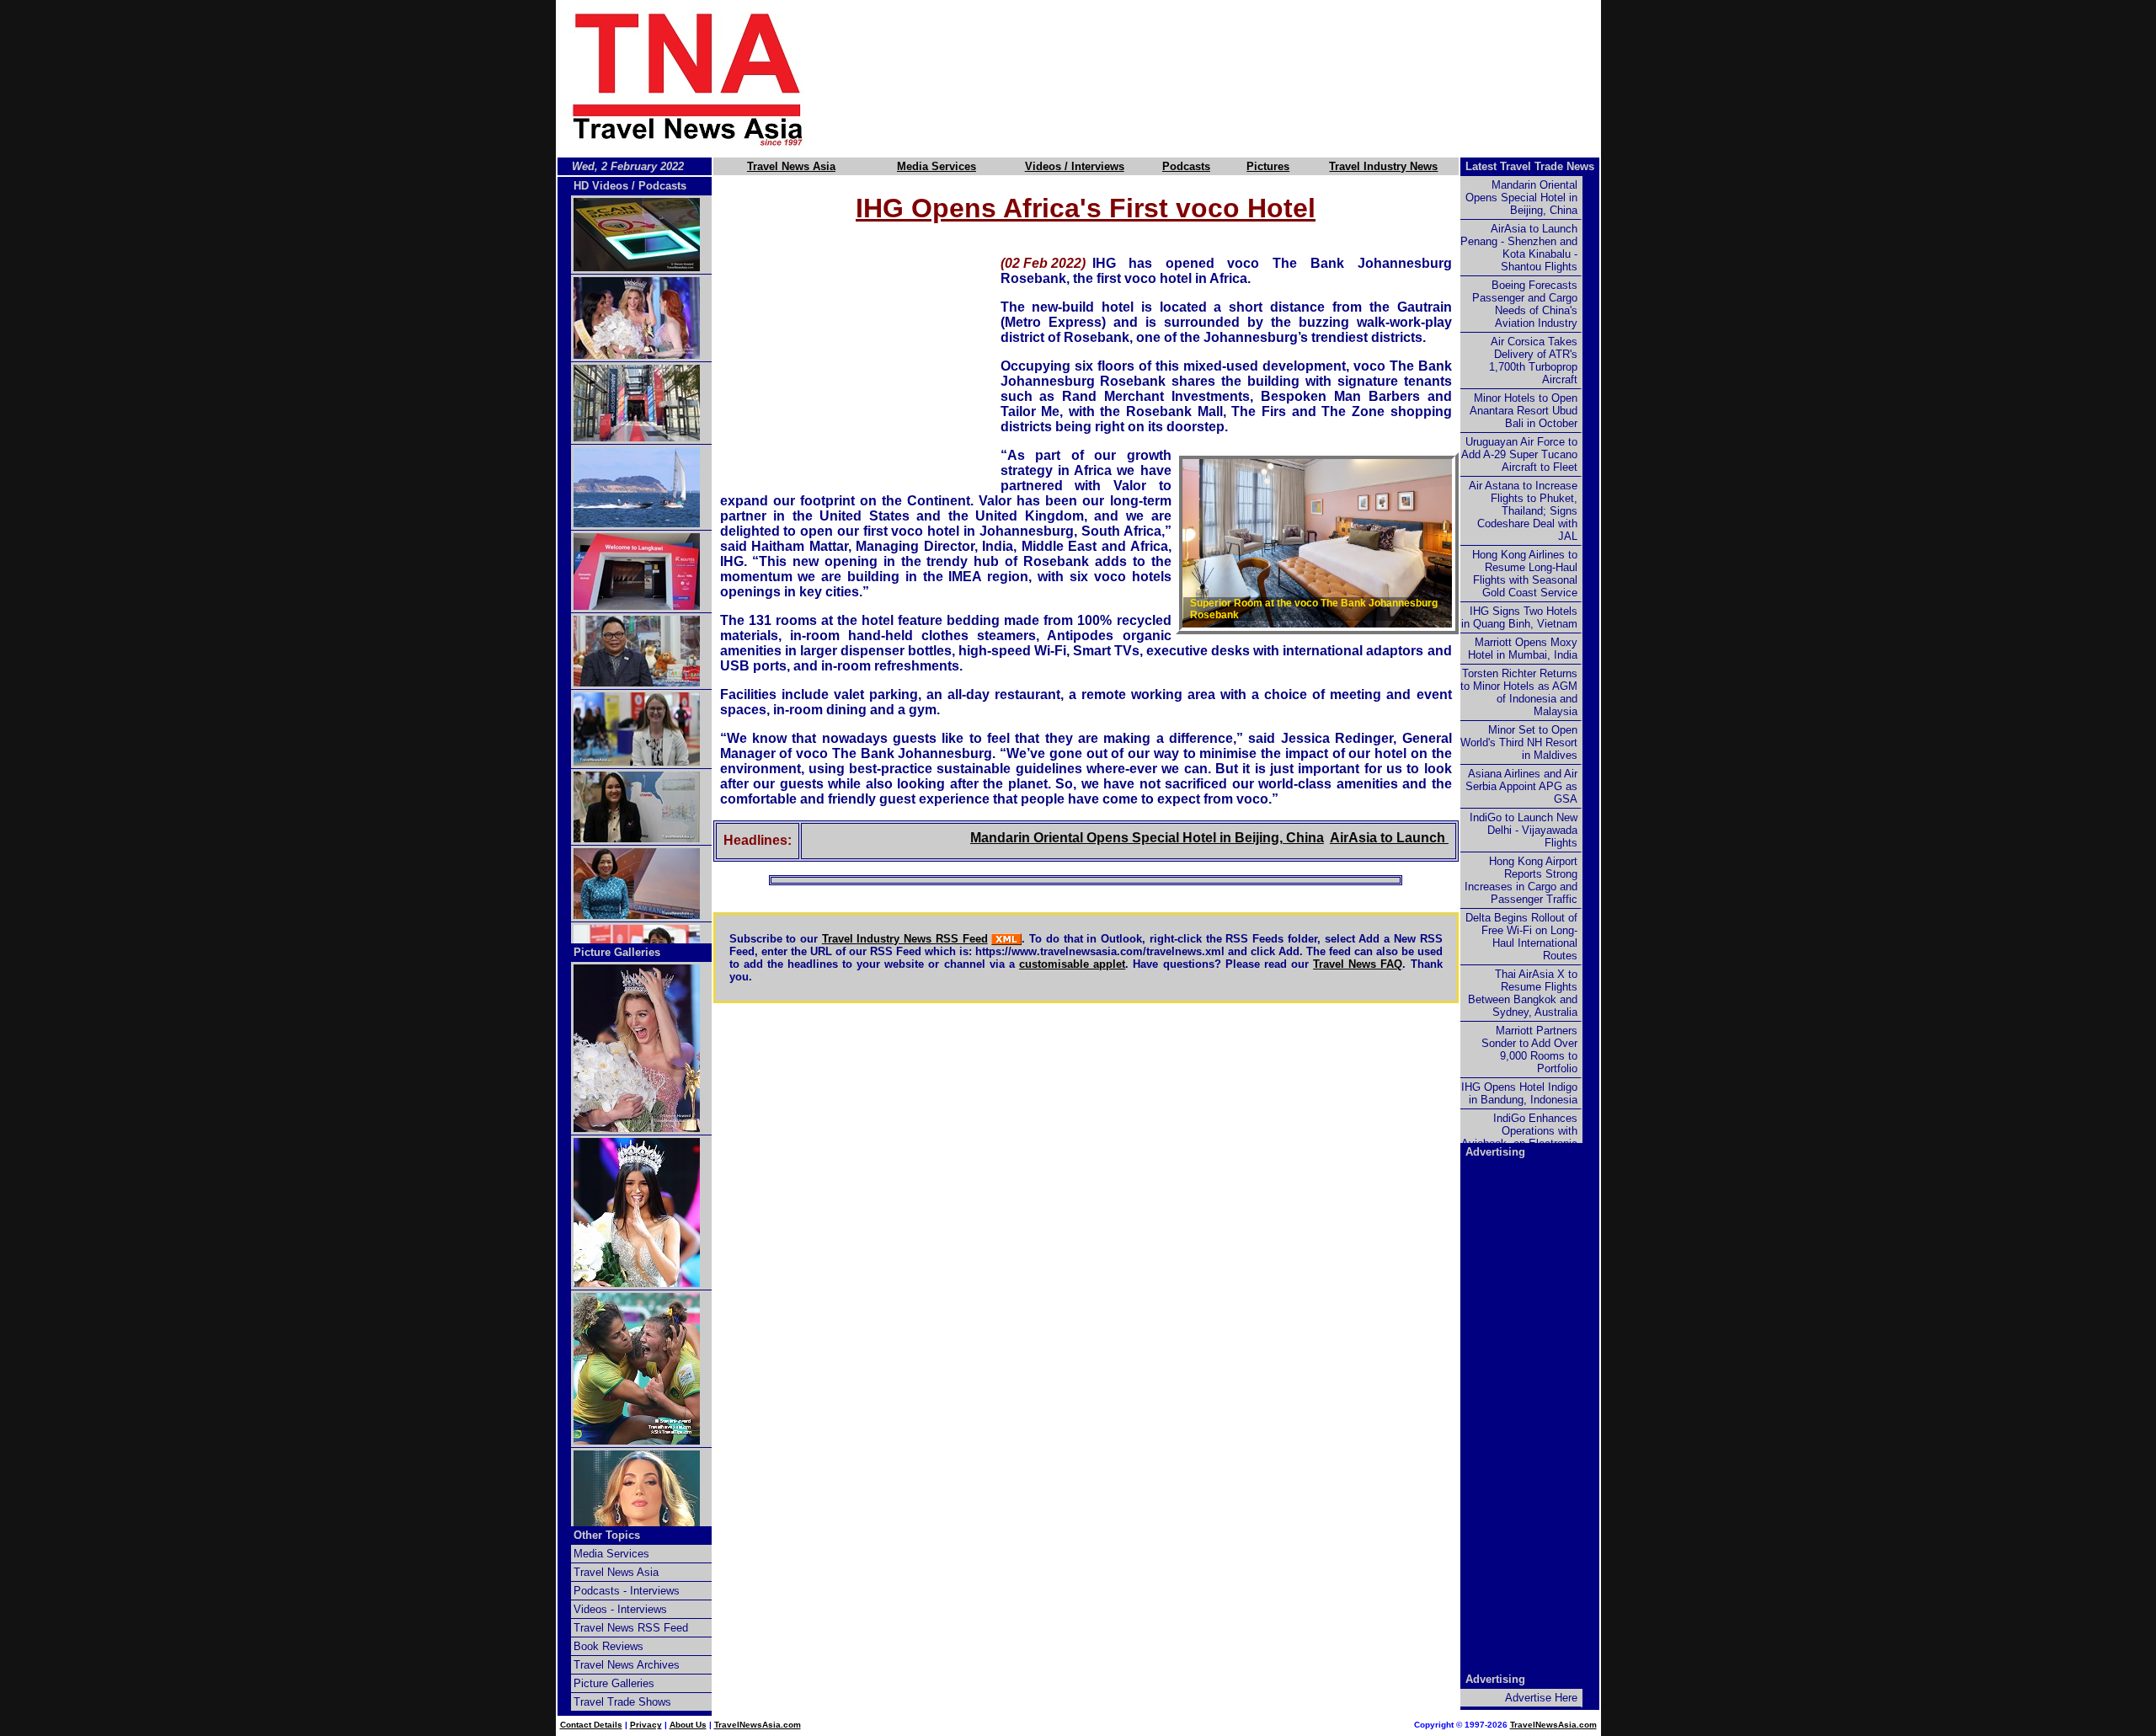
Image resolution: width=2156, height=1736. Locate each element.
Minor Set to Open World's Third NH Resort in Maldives (1519, 742)
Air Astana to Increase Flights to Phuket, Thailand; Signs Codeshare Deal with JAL (1523, 511)
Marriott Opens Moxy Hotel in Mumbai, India (1523, 649)
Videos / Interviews (1075, 166)
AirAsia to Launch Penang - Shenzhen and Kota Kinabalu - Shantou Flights (1519, 248)
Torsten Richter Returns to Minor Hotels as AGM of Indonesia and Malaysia (1519, 692)
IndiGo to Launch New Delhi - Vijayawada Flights (1524, 830)
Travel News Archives (627, 1665)
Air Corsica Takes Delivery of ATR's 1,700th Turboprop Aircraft (1533, 361)
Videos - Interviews (620, 1609)
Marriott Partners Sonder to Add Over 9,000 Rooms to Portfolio (1529, 1050)
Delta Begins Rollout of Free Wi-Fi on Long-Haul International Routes (1521, 937)
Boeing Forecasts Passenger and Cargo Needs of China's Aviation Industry (1525, 304)
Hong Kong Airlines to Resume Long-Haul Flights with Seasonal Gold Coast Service (1525, 574)
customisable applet (1072, 964)
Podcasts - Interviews (627, 1591)
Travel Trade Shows (622, 1702)
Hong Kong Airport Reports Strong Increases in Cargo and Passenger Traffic (1521, 880)
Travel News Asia (791, 166)
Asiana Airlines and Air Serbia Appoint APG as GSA (1521, 786)
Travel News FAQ (1358, 964)
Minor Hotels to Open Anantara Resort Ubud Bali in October (1524, 411)
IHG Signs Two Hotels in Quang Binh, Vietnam (1519, 617)
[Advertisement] (1231, 78)
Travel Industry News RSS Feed (905, 939)
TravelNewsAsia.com (758, 1725)
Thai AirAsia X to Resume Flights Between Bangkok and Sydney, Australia (1523, 993)
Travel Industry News (1383, 166)
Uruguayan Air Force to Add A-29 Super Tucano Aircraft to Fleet (1519, 454)
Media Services (937, 166)
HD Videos (601, 186)
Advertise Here (1541, 1698)
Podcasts (1186, 166)
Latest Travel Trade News (1530, 166)
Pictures (1268, 166)
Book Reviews (608, 1646)
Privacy (646, 1725)
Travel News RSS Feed (631, 1628)
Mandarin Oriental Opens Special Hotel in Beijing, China (1104, 838)
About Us (688, 1725)
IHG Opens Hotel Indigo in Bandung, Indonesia (1519, 1093)
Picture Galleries (617, 952)
